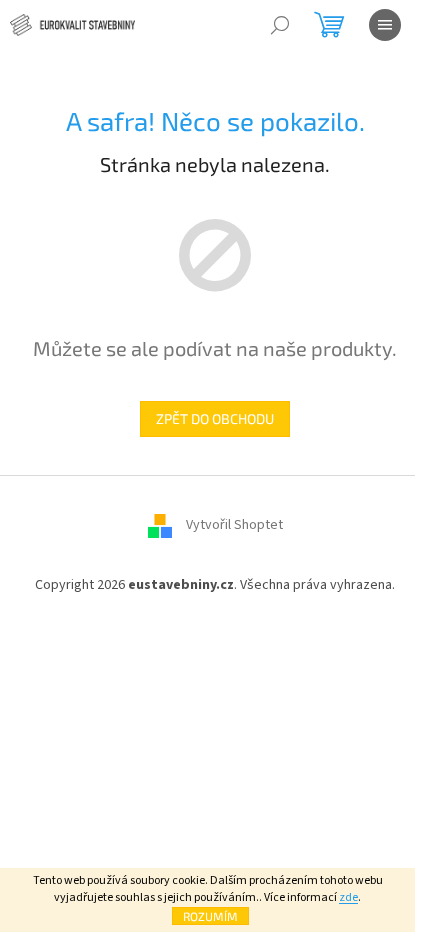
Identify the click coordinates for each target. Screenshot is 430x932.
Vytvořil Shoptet (234, 525)
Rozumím (210, 916)
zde (348, 897)
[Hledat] (280, 25)
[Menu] (385, 25)
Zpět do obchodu (215, 418)
